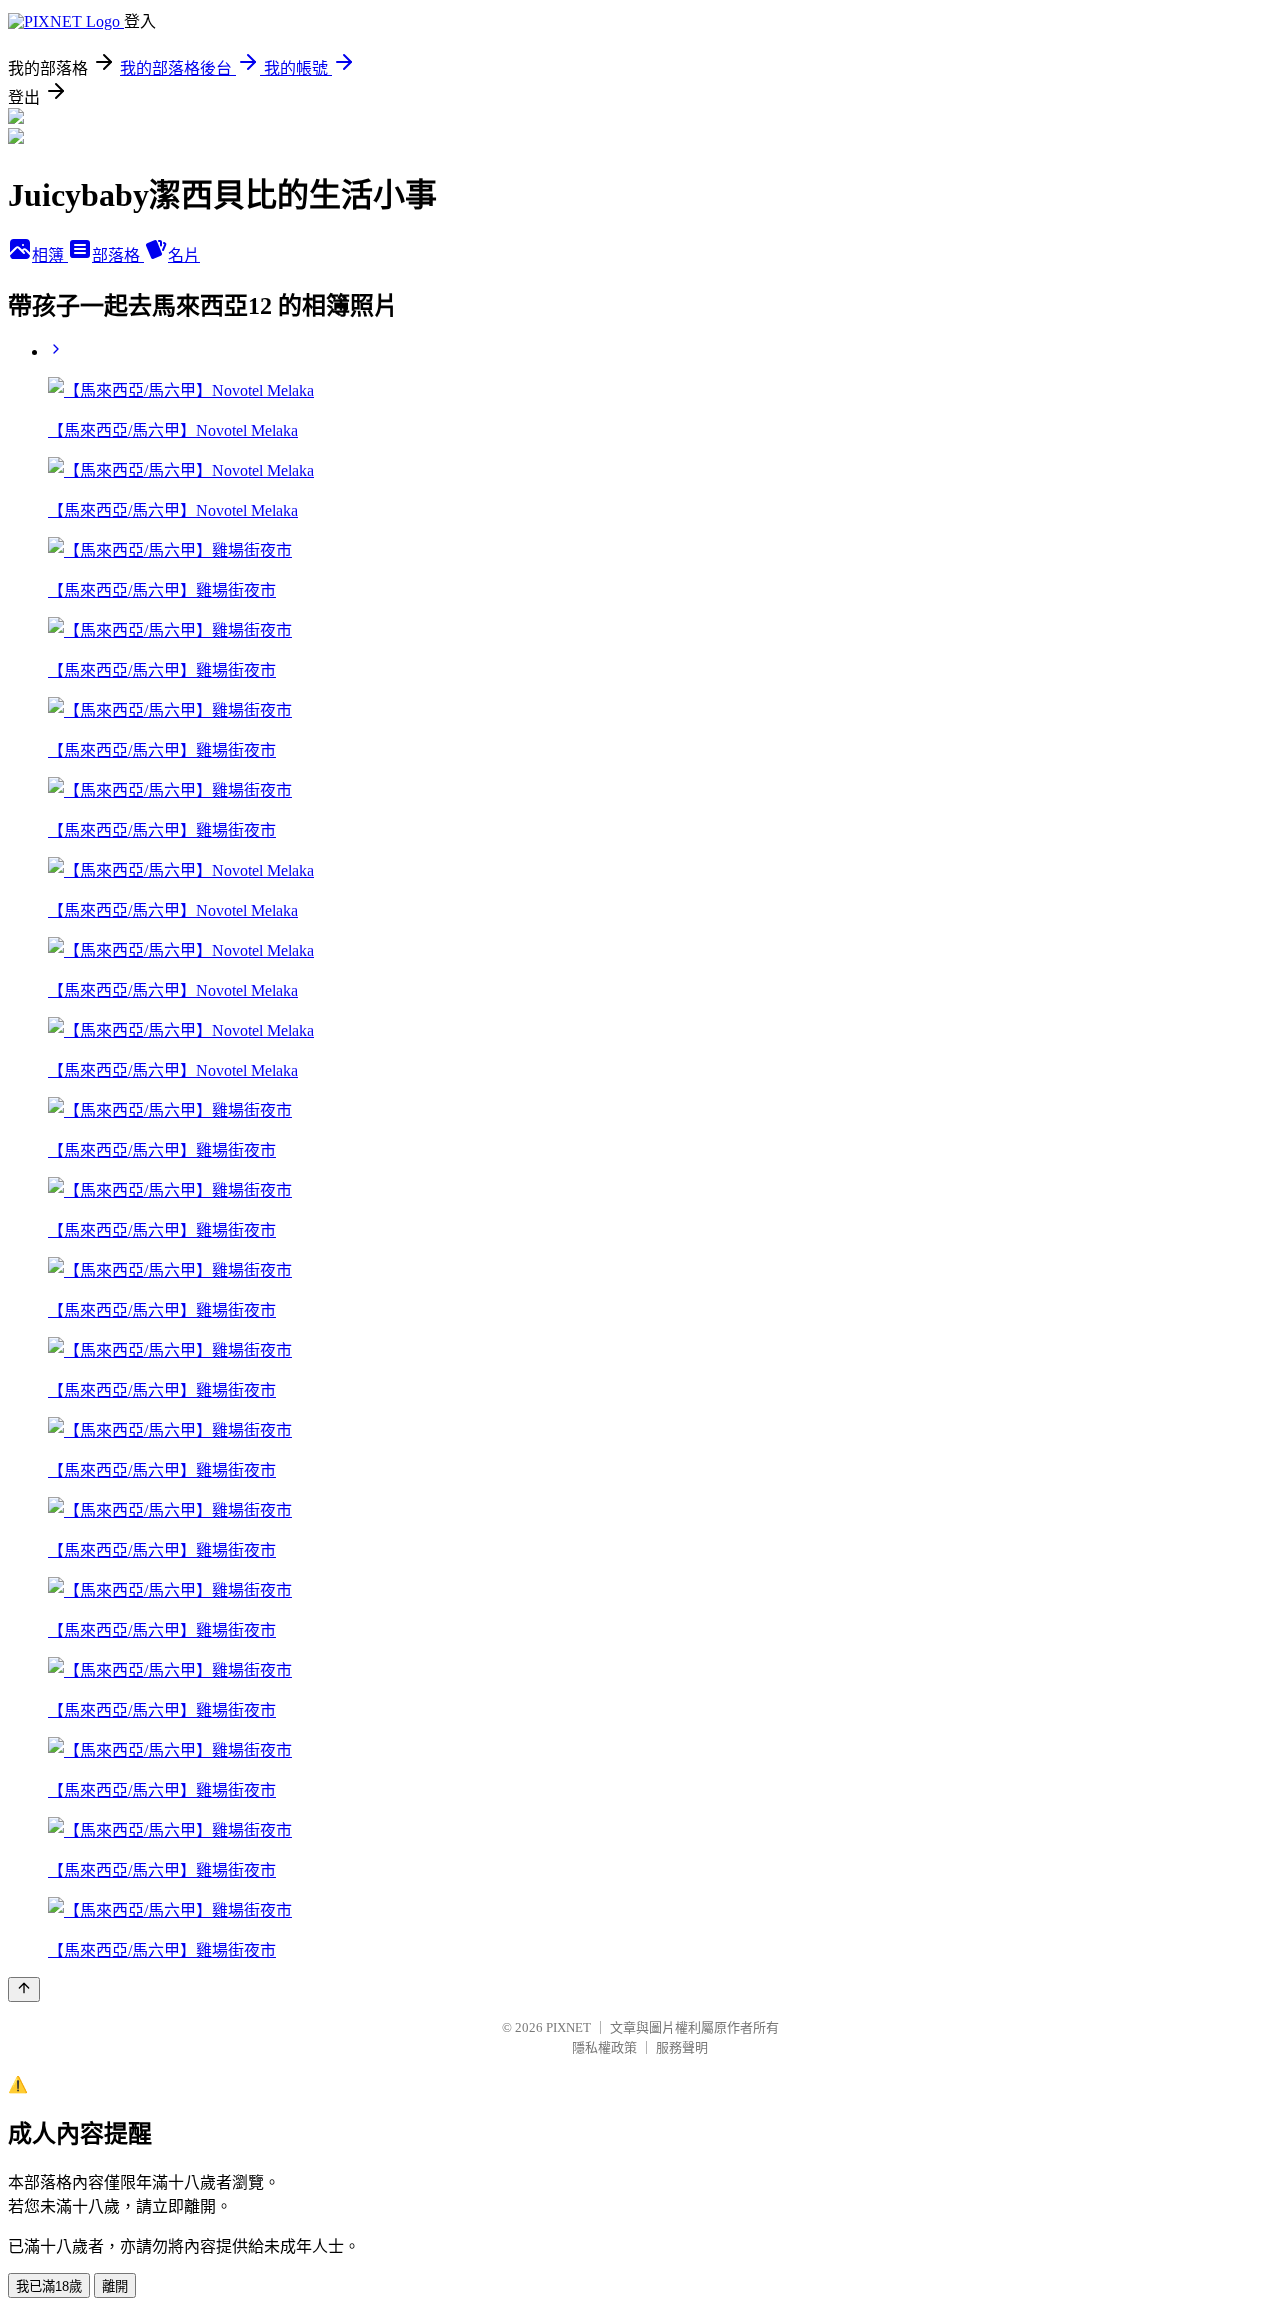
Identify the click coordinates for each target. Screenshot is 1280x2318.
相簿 (50, 255)
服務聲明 (682, 2047)
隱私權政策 (604, 2047)
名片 (184, 255)
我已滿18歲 (49, 2286)
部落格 (118, 255)
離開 (115, 2286)
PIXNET (568, 2027)
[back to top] (24, 1989)
